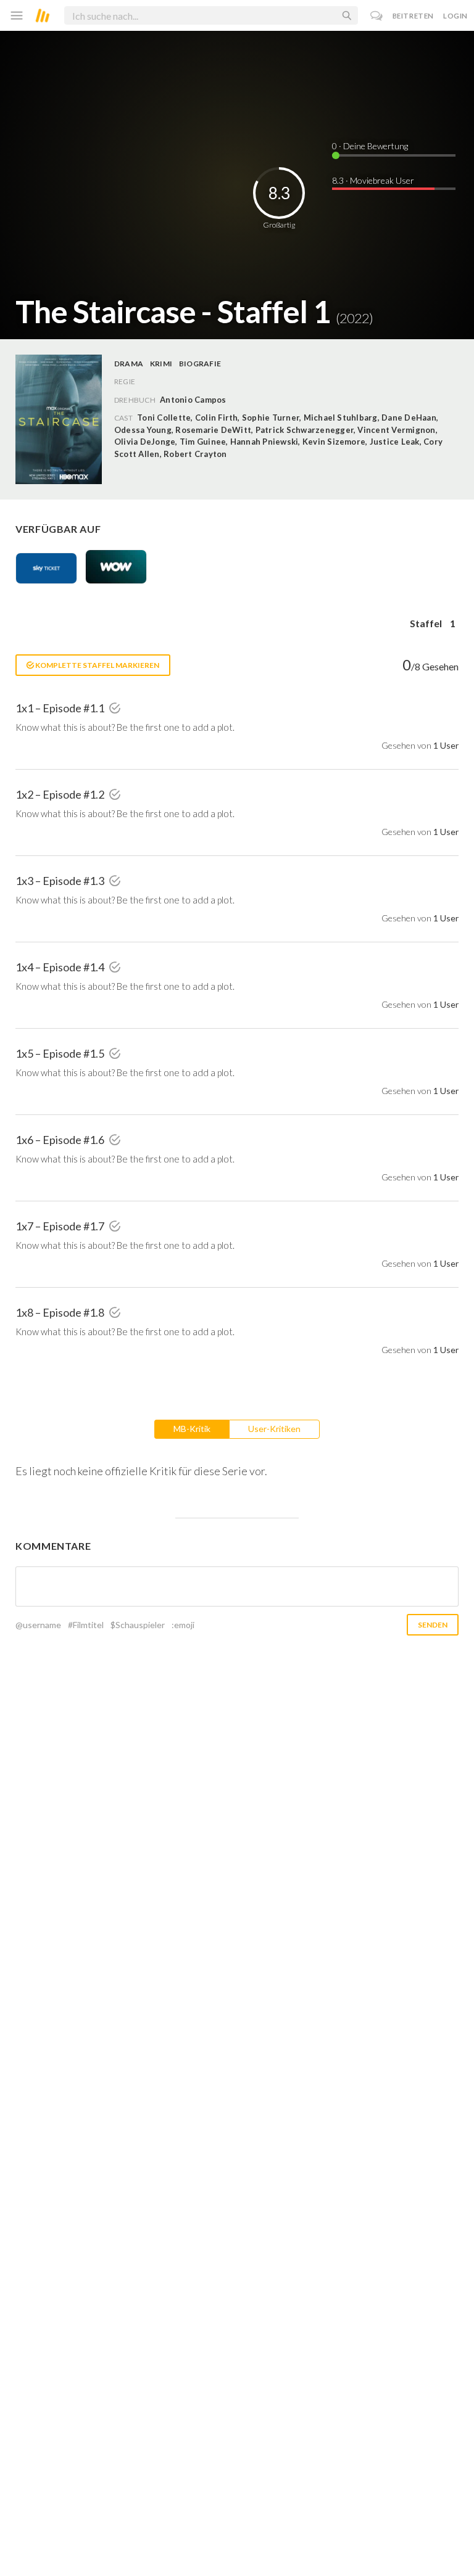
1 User (446, 745)
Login (455, 16)
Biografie (200, 364)
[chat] (377, 16)
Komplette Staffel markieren (97, 665)
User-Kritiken (274, 1429)
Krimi (161, 364)
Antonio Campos (193, 400)
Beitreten (413, 16)
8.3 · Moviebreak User (373, 180)
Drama (129, 364)
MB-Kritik (192, 1429)
